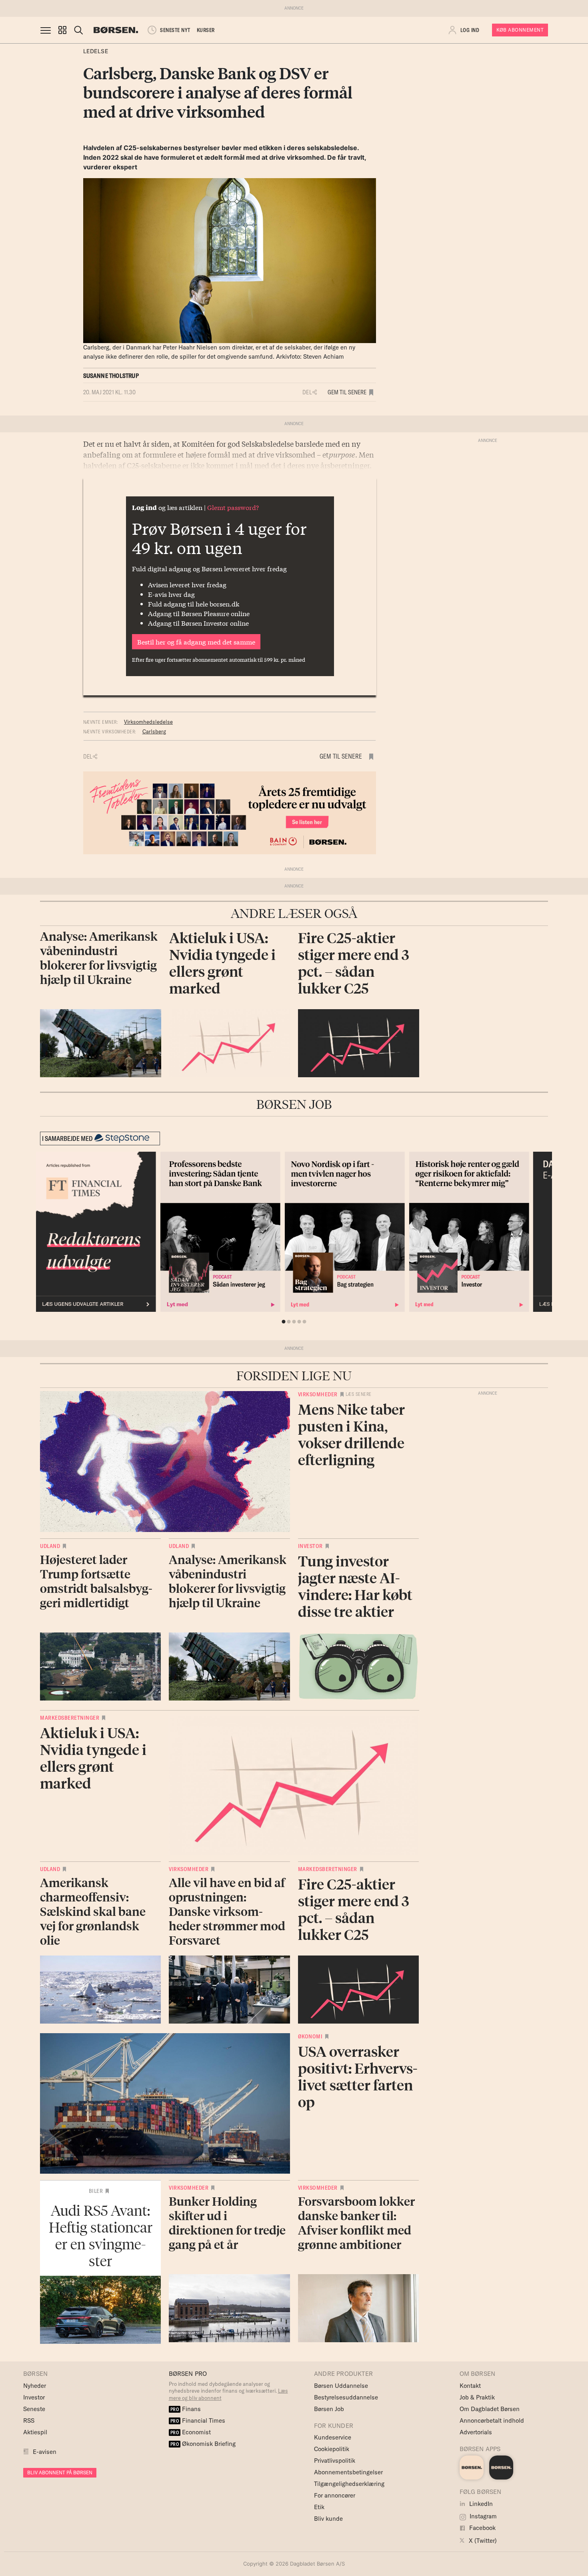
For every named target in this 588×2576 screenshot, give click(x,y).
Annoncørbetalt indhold (492, 2420)
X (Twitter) (482, 2541)
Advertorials (476, 2432)
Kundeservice (333, 2437)
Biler (96, 2191)
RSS (29, 2420)
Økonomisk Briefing (203, 2444)
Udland (50, 1546)
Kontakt (470, 2386)
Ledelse (96, 51)
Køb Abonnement (520, 30)
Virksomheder (318, 1394)
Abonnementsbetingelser (348, 2472)
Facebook (482, 2528)
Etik (319, 2507)
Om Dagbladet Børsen (490, 2409)
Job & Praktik (477, 2397)
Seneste (34, 2409)
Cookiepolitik (332, 2449)
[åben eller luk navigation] (47, 30)
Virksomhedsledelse (148, 722)
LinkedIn (480, 2504)
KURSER (206, 30)
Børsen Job (329, 2409)
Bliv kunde (328, 2519)
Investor (310, 1546)
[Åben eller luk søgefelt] (78, 30)
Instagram (482, 2516)
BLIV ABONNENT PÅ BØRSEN (60, 2473)
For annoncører (335, 2495)
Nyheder (35, 2386)
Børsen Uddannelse (341, 2386)
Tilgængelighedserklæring (349, 2484)
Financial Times (198, 2420)
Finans (186, 2409)
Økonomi (310, 2036)
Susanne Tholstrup (111, 376)
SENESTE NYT (175, 30)
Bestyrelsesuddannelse (346, 2397)
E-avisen (45, 2452)
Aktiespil (35, 2432)
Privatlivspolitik (335, 2461)
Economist (191, 2432)
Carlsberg (154, 731)
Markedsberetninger (70, 1718)
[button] (62, 30)
